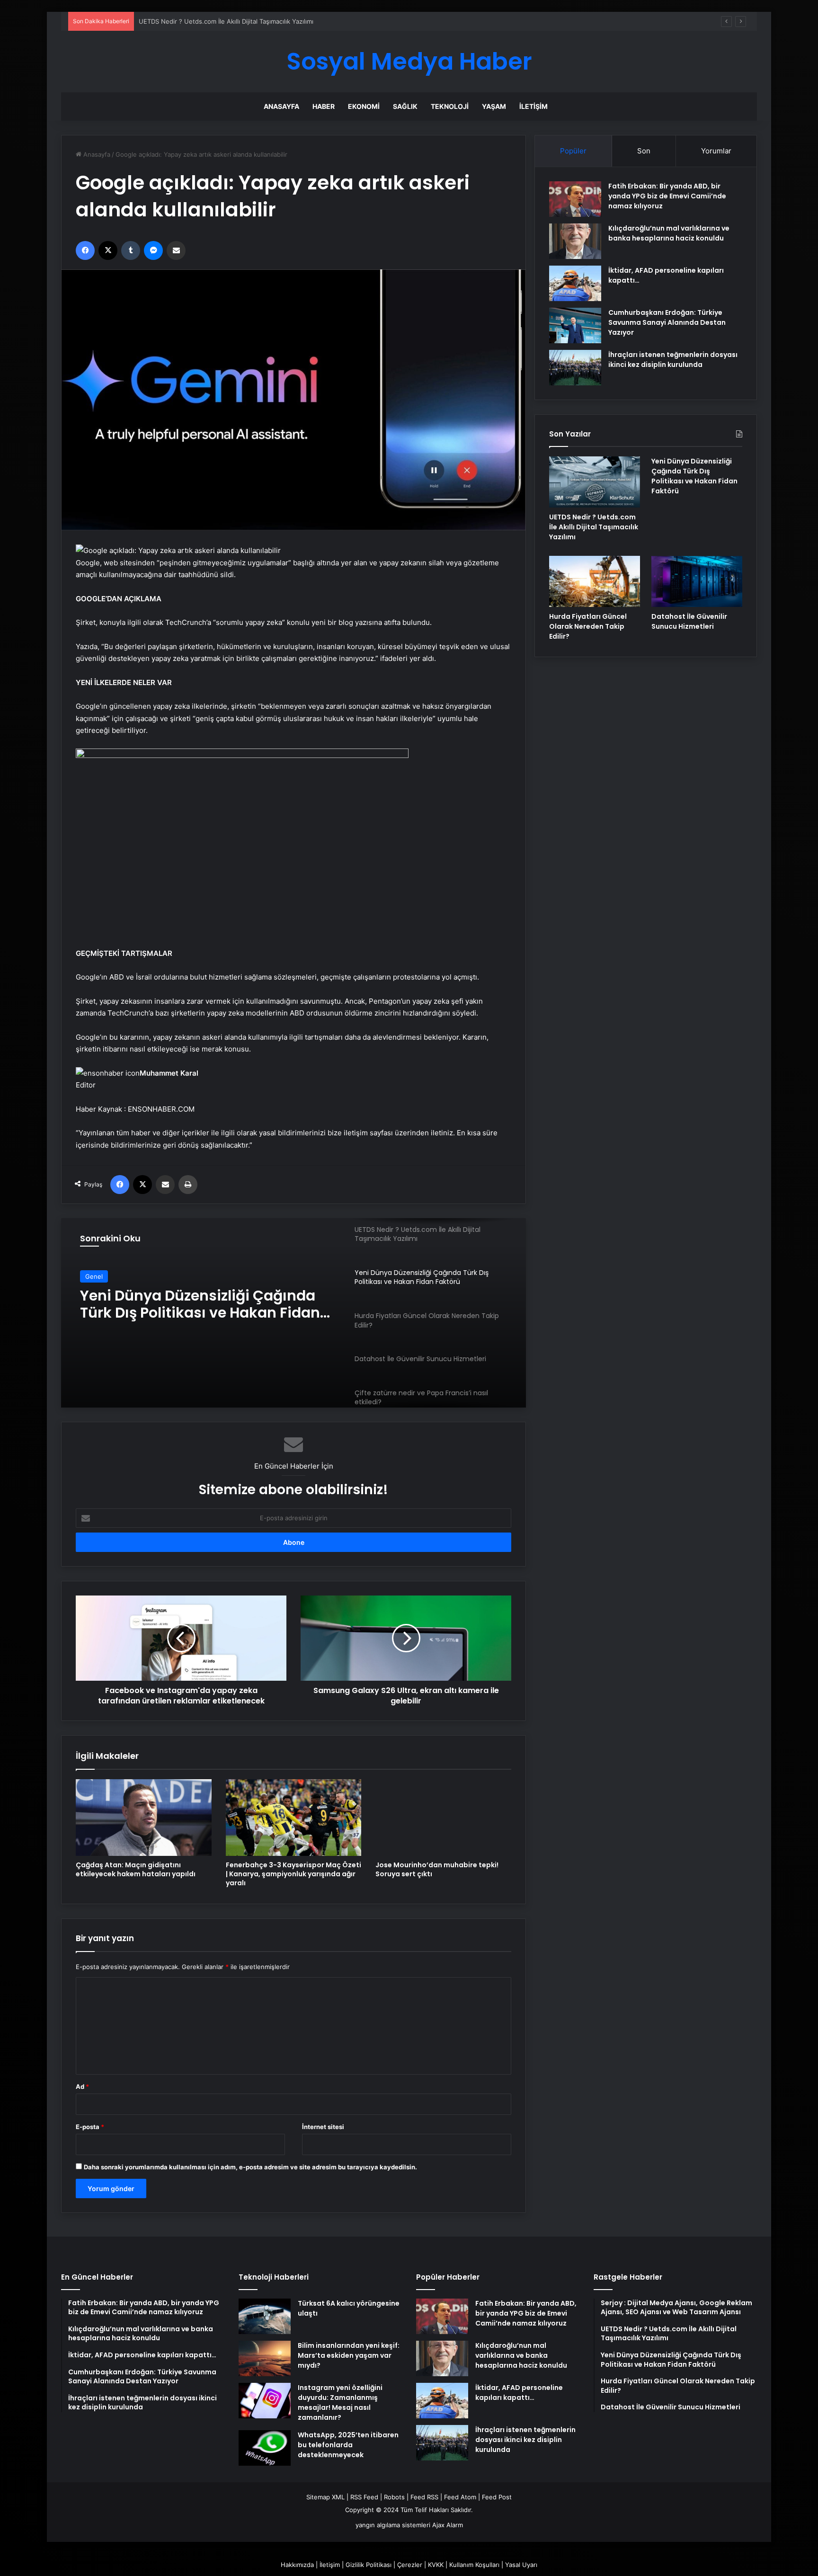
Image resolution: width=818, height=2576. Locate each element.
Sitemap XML (325, 2497)
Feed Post (497, 2497)
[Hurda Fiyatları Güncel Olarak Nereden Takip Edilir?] (595, 581)
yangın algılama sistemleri (393, 2525)
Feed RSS (424, 2497)
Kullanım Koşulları (474, 2565)
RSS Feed (364, 2497)
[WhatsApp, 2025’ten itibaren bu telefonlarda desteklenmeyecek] (265, 2448)
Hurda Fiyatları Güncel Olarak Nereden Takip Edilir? (186, 1304)
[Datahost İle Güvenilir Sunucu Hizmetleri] (697, 581)
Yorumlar (716, 151)
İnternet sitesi (323, 2127)
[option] (293, 1313)
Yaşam (494, 106)
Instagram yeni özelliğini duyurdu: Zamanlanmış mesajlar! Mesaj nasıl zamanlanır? (340, 2402)
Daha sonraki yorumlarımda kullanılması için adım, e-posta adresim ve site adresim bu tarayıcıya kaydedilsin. (250, 2167)
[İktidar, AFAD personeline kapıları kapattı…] (575, 283)
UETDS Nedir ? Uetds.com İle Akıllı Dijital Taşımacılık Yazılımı (594, 527)
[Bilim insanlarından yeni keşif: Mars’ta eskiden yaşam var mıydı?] (265, 2358)
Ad (82, 2086)
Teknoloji (450, 106)
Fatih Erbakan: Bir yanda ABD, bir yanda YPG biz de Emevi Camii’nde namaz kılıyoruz (667, 196)
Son (644, 151)
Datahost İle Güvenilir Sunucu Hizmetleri (689, 621)
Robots (394, 2497)
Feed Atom (460, 2497)
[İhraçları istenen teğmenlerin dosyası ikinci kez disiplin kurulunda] (575, 368)
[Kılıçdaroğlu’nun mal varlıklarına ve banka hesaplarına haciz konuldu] (575, 241)
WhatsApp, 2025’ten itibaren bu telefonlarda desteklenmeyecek (348, 2445)
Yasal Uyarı (521, 2565)
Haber (324, 106)
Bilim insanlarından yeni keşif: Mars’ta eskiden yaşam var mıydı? (349, 2355)
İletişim (533, 106)
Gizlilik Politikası (369, 2565)
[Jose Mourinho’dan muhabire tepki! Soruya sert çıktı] (443, 1817)
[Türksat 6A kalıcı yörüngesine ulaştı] (265, 2316)
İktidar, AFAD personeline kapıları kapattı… (519, 2393)
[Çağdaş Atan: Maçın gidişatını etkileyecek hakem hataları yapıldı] (144, 1817)
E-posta (90, 2127)
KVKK (436, 2565)
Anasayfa (281, 106)
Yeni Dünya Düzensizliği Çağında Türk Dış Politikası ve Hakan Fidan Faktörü (249, 21)
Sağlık (405, 106)
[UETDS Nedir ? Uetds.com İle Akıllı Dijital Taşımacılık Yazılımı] (595, 482)
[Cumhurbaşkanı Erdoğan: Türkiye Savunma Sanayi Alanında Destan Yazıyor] (575, 325)
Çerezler (410, 2565)
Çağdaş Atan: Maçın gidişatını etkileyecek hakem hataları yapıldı (136, 1869)
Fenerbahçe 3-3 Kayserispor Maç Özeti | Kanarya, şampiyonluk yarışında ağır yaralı (293, 1874)
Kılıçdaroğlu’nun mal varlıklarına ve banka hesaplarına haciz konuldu (669, 233)
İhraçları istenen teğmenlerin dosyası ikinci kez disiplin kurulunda (673, 360)
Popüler (573, 151)
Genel (94, 1276)
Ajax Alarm (448, 2525)
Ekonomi (364, 106)
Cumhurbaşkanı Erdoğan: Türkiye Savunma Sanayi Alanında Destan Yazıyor (667, 322)
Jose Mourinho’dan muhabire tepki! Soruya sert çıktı (437, 1869)
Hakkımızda (297, 2565)
